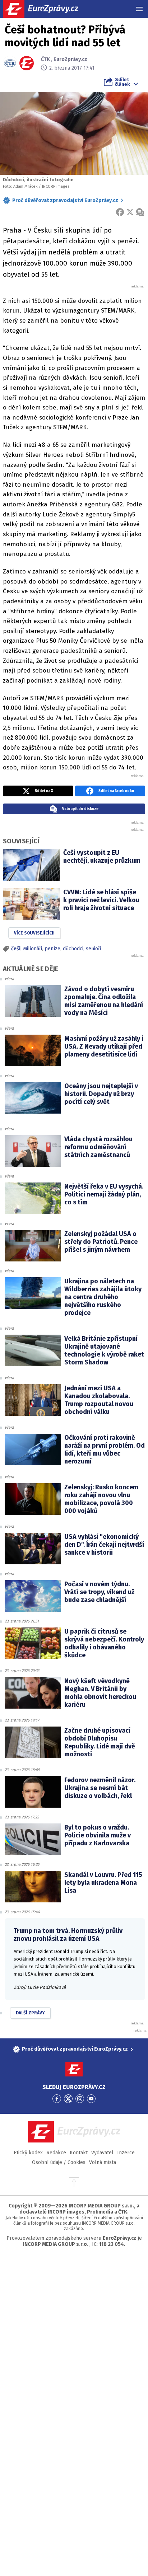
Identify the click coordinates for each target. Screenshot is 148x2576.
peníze (52, 949)
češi (16, 949)
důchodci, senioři (82, 949)
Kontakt (79, 2153)
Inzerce (126, 2153)
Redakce (56, 2153)
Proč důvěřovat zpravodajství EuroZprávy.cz (65, 200)
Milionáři (33, 949)
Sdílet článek (122, 82)
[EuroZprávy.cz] (47, 9)
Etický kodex (28, 2153)
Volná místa (103, 2162)
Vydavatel (102, 2153)
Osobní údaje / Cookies (59, 2162)
